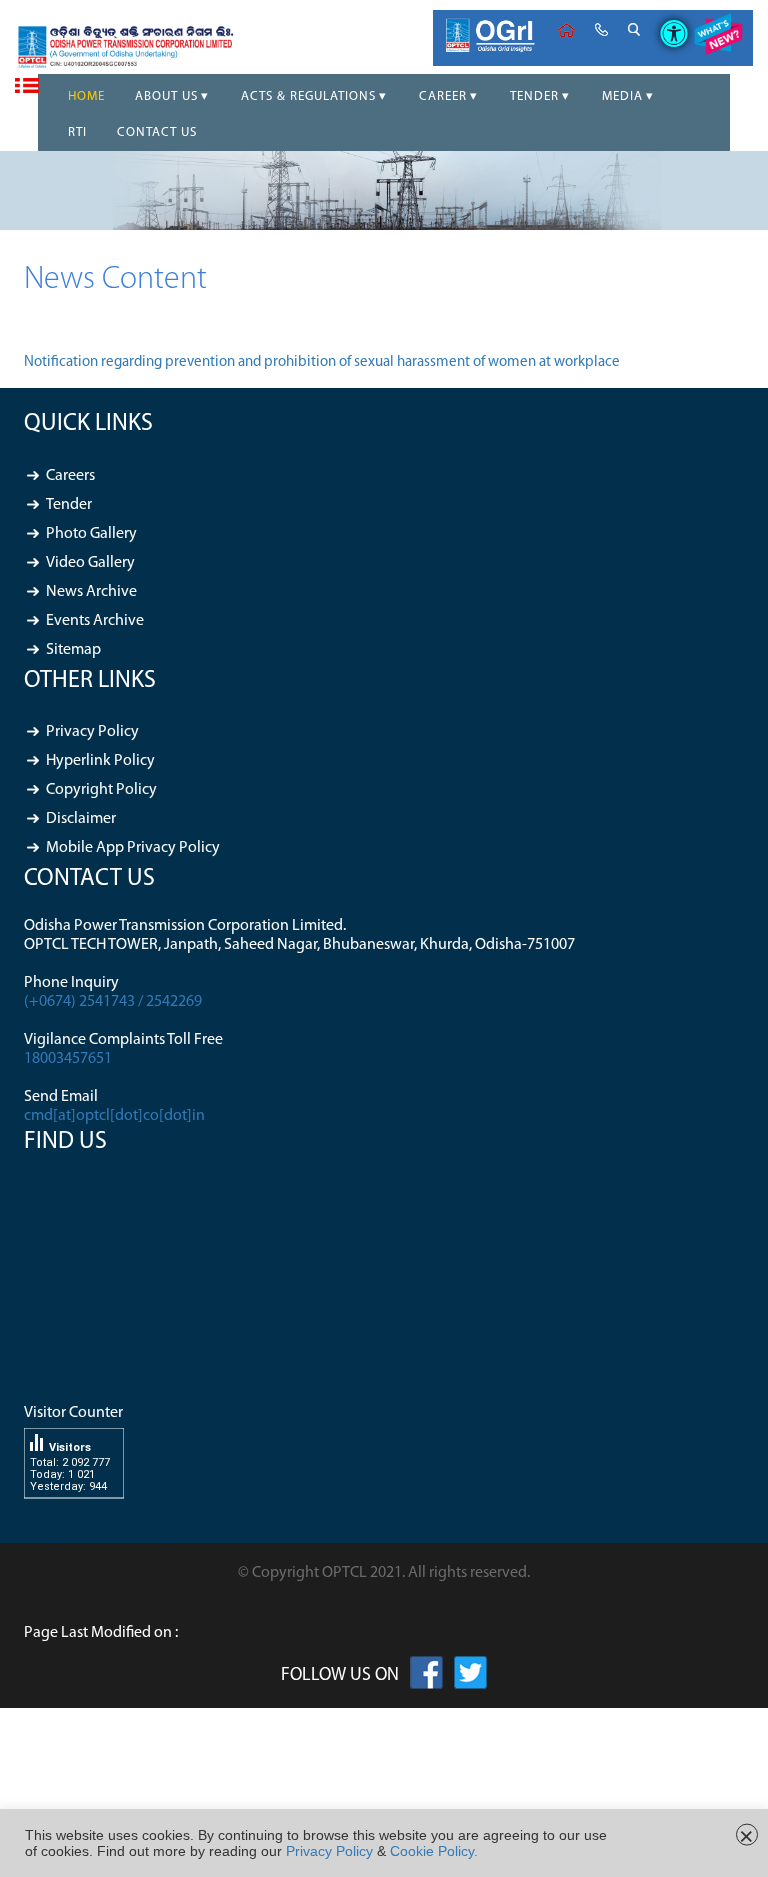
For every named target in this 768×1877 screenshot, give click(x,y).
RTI (77, 132)
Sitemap (73, 650)
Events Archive (95, 621)
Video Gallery (90, 563)
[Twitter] (470, 1677)
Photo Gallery (91, 534)
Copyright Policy (101, 790)
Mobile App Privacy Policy (133, 848)
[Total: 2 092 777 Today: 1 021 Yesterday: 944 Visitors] (74, 1514)
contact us (601, 30)
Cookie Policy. (434, 1851)
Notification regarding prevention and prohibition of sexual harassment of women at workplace (322, 362)
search (634, 30)
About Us (166, 96)
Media (622, 96)
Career (443, 96)
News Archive (91, 592)
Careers (70, 476)
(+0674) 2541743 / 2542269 (113, 1002)
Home (566, 30)
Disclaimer (81, 819)
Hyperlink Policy (100, 761)
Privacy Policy (92, 732)
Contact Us (157, 132)
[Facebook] (426, 1677)
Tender (534, 96)
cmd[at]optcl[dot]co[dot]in (114, 1116)
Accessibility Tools (666, 17)
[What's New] (718, 38)
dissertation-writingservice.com (128, 1533)
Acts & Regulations (308, 96)
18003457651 (68, 1059)
